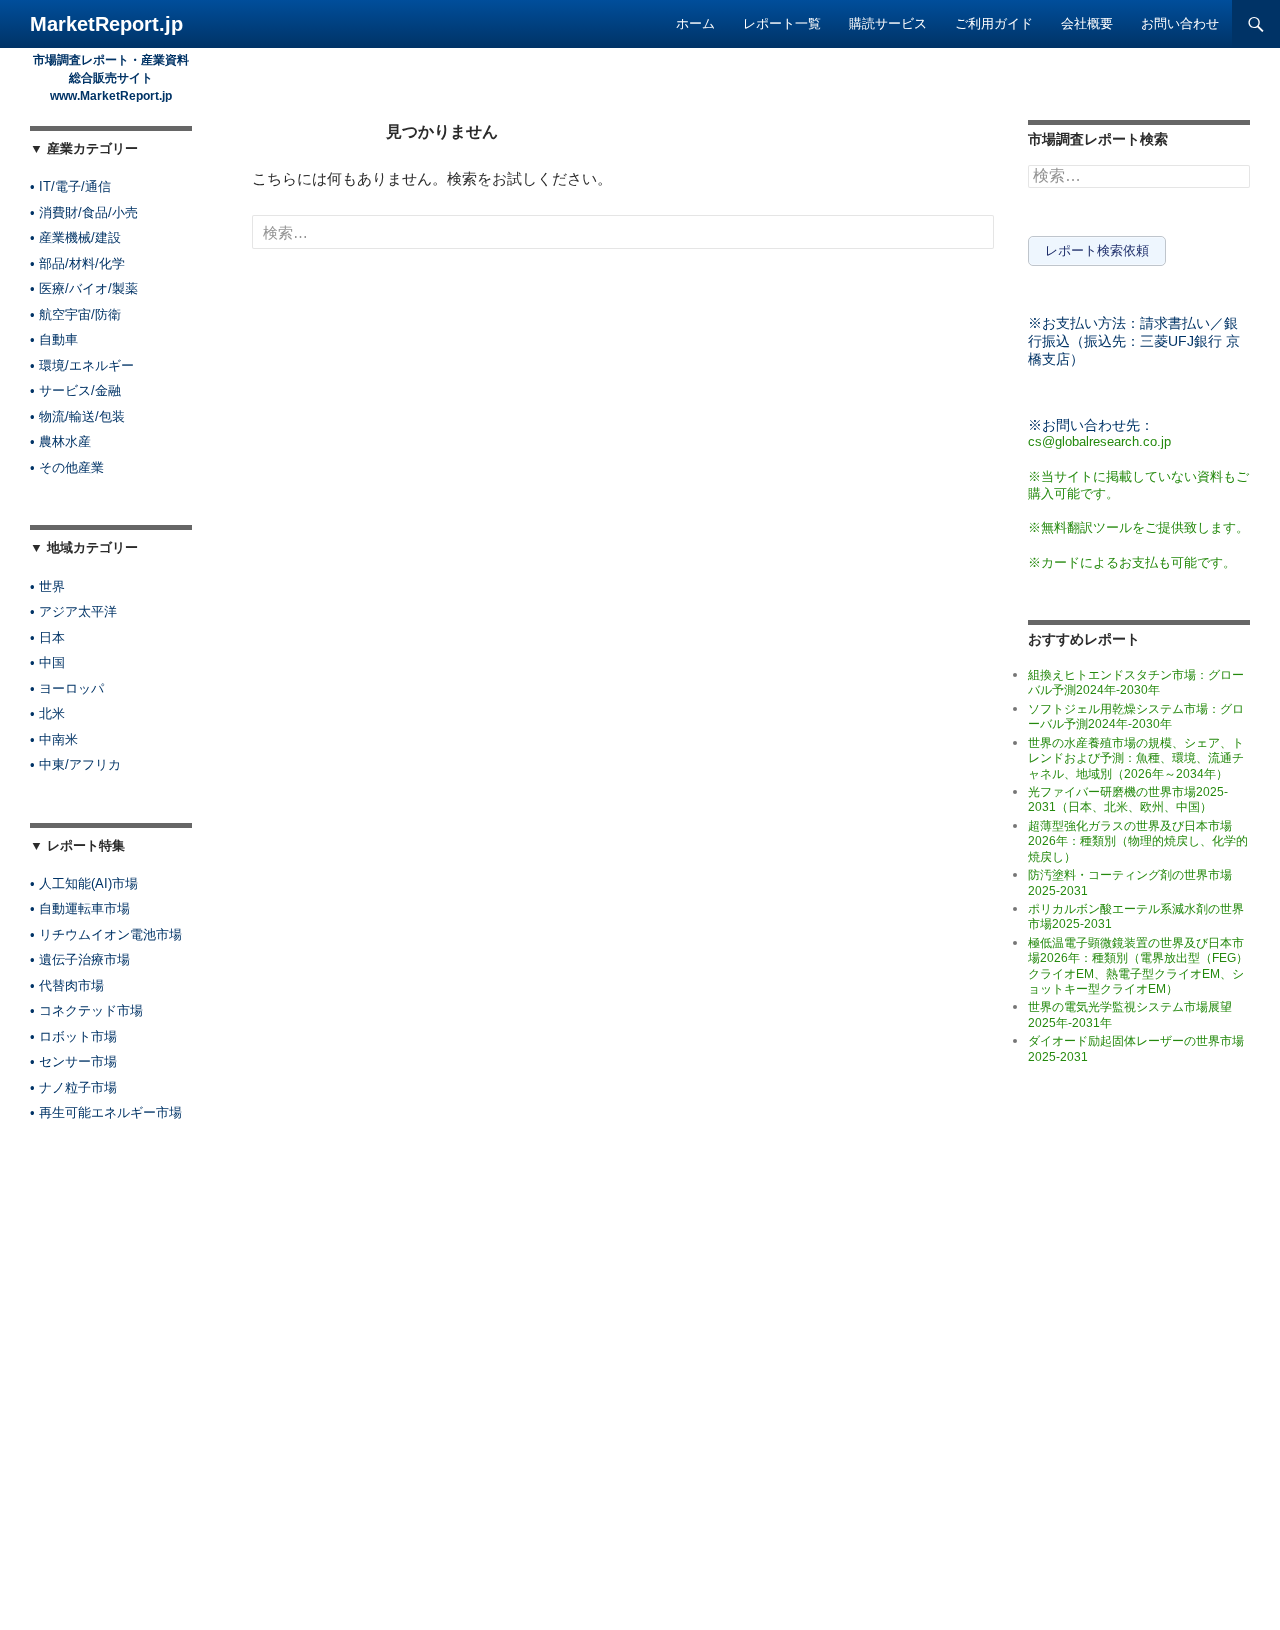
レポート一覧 (782, 23)
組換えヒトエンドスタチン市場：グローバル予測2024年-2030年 (1136, 682)
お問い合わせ (1180, 23)
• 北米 (47, 713)
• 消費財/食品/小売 (84, 212)
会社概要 (1087, 23)
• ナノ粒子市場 (73, 1087)
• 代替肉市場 (67, 985)
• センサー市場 (73, 1061)
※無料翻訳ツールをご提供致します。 (1138, 527)
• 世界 (47, 586)
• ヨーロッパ (67, 688)
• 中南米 (54, 739)
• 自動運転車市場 (80, 908)
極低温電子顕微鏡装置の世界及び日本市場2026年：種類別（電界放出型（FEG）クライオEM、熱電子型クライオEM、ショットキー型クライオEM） (1138, 966)
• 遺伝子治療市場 (80, 959)
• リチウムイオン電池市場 (106, 934)
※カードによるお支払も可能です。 (1132, 562)
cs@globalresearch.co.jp (1099, 441)
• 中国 (47, 662)
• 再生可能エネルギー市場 (106, 1112)
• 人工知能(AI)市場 (84, 883)
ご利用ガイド (994, 23)
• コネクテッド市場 (86, 1010)
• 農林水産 (60, 441)
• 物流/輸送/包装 (77, 416)
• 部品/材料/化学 (77, 263)
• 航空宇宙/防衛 (75, 314)
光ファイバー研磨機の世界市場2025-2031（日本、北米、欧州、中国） (1128, 799)
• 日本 (47, 637)
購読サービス (888, 23)
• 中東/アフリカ (75, 764)
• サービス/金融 (75, 390)
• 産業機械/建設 (75, 237)
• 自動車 (54, 339)
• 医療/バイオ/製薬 (84, 288)
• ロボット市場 (73, 1036)
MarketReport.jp (106, 24)
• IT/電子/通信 (70, 186)
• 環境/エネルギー (82, 365)
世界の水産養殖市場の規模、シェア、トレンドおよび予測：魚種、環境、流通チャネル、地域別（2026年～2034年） (1136, 758)
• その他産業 (67, 467)
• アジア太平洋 (73, 611)
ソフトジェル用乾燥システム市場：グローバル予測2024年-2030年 (1136, 716)
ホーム (695, 23)
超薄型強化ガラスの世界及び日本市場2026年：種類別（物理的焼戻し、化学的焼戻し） (1138, 841)
